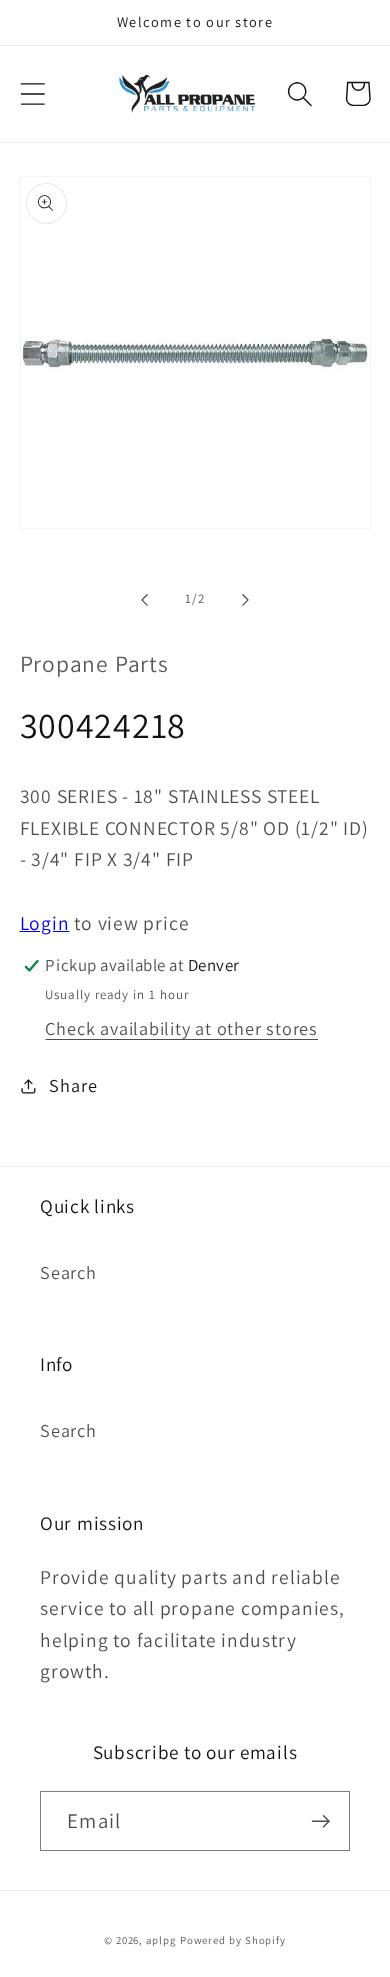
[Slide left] (144, 599)
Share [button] (73, 1085)
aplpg (161, 1940)
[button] (32, 93)
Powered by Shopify (233, 1940)
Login (45, 923)
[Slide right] (246, 599)
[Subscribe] (320, 1821)
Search (68, 1272)
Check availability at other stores (181, 1028)
